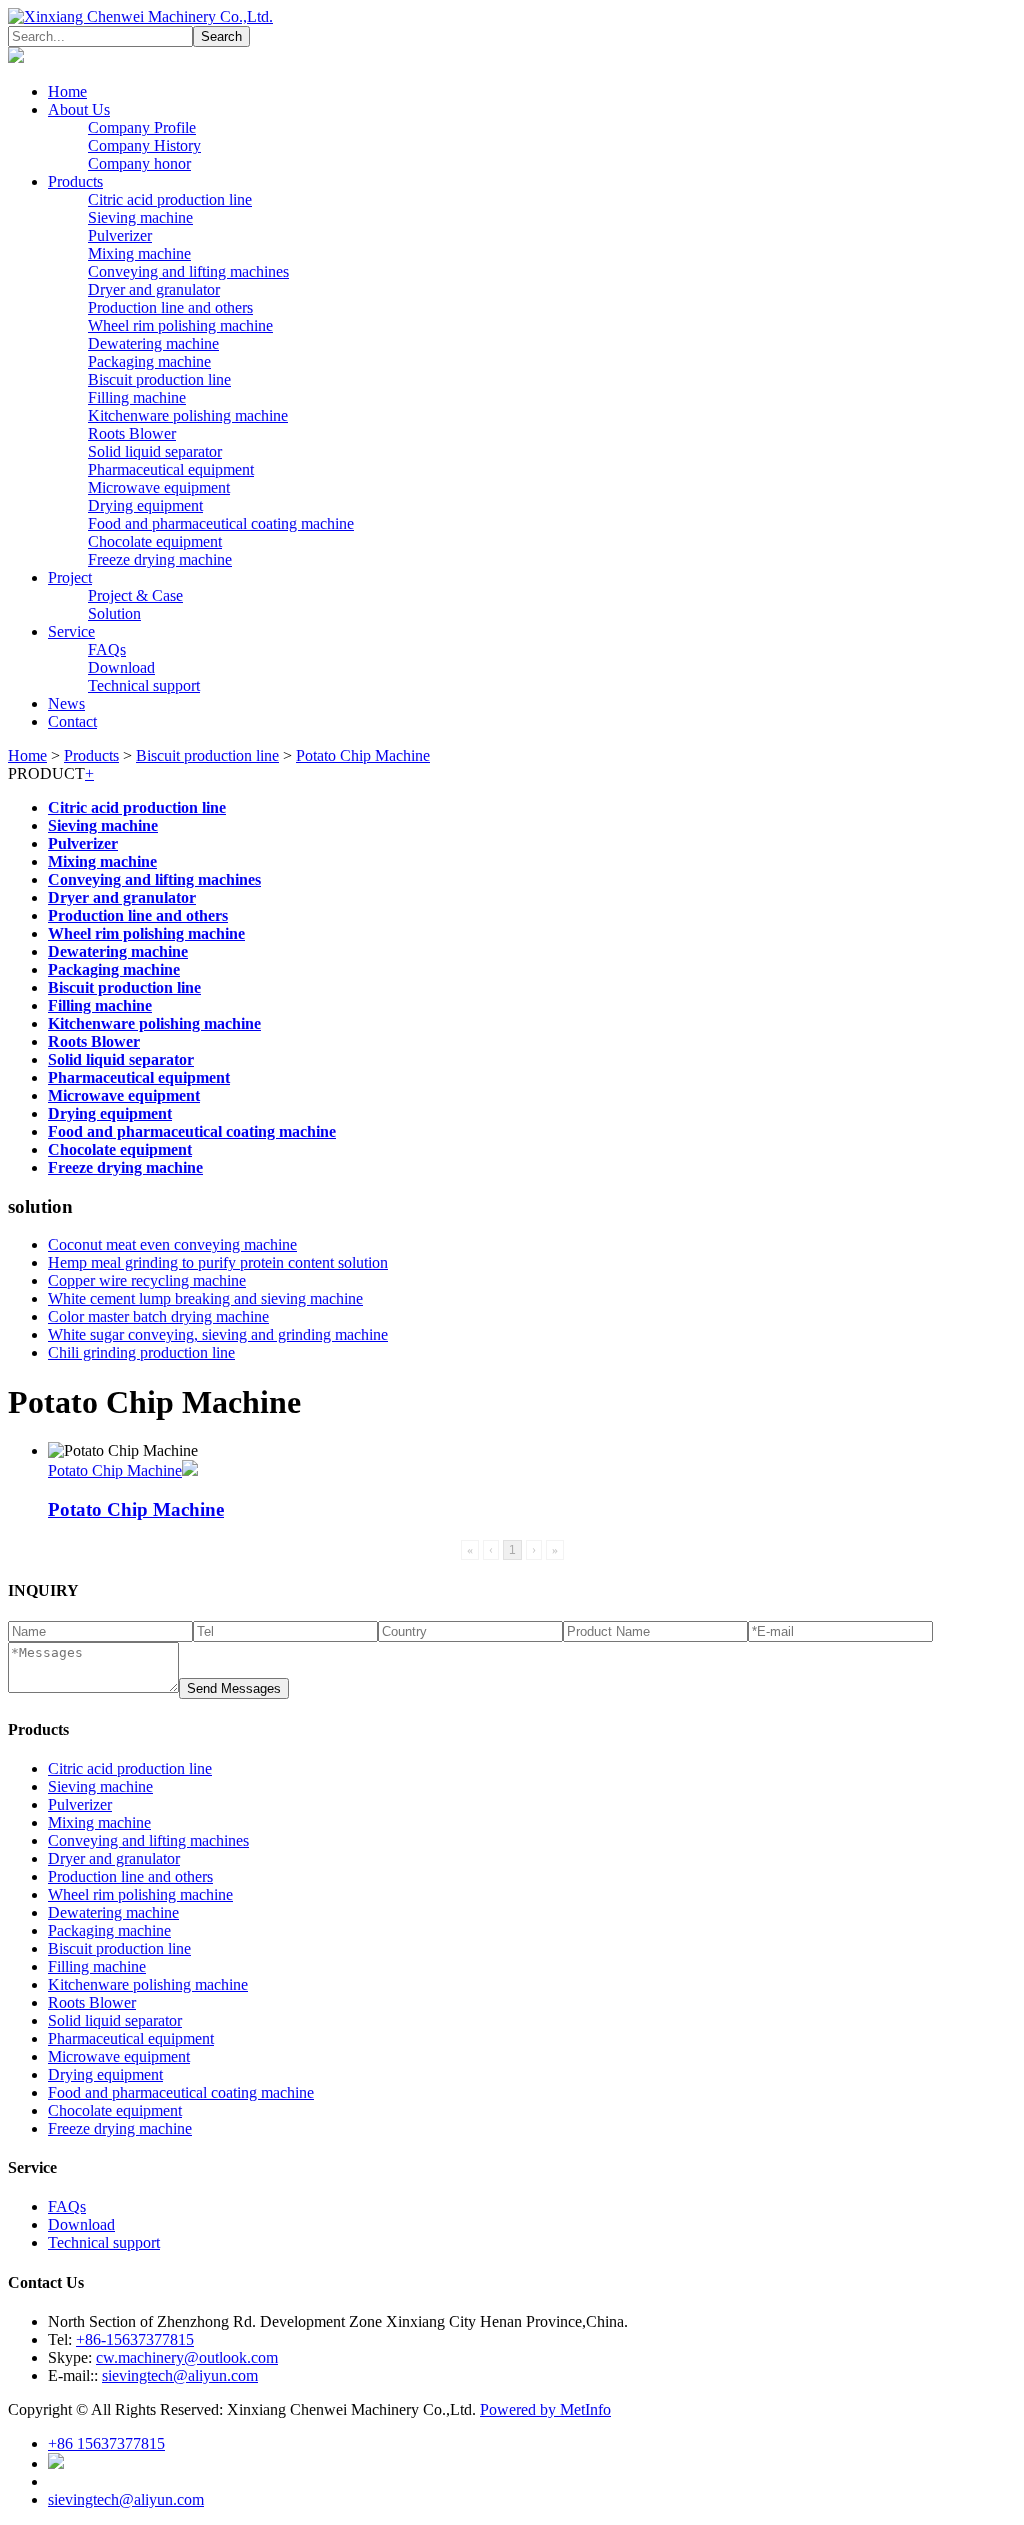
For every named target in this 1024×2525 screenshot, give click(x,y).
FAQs (107, 649)
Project (70, 577)
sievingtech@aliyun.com (180, 2375)
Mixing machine (139, 253)
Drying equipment (145, 505)
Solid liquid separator (155, 451)
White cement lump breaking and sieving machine (205, 1298)
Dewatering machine (153, 343)
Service (71, 631)
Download (121, 667)
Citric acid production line (170, 199)
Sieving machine (140, 217)
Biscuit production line (159, 379)
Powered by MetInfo (545, 2409)
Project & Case (135, 595)
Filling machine (137, 397)
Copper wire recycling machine (147, 1280)
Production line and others (170, 307)
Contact (72, 721)
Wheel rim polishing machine (180, 325)
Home (67, 91)
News (66, 703)
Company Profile (142, 127)
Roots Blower (132, 433)
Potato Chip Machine (363, 755)
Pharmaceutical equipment (171, 469)
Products (75, 181)
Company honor (139, 163)
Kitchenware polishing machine (188, 415)
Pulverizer (120, 235)
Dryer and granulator (154, 289)
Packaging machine (149, 361)
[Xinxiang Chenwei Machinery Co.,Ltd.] (140, 16)
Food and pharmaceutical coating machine (221, 523)
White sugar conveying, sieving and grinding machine (218, 1334)
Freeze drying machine (160, 559)
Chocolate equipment (155, 541)
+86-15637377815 (135, 2339)
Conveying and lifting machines (188, 271)
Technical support (144, 685)
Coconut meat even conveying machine (172, 1244)
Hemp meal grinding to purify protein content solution (218, 1262)
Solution (114, 613)
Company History (144, 145)
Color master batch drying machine (158, 1316)
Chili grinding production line (141, 1352)
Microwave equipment (159, 487)
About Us (79, 109)
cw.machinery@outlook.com (187, 2357)
